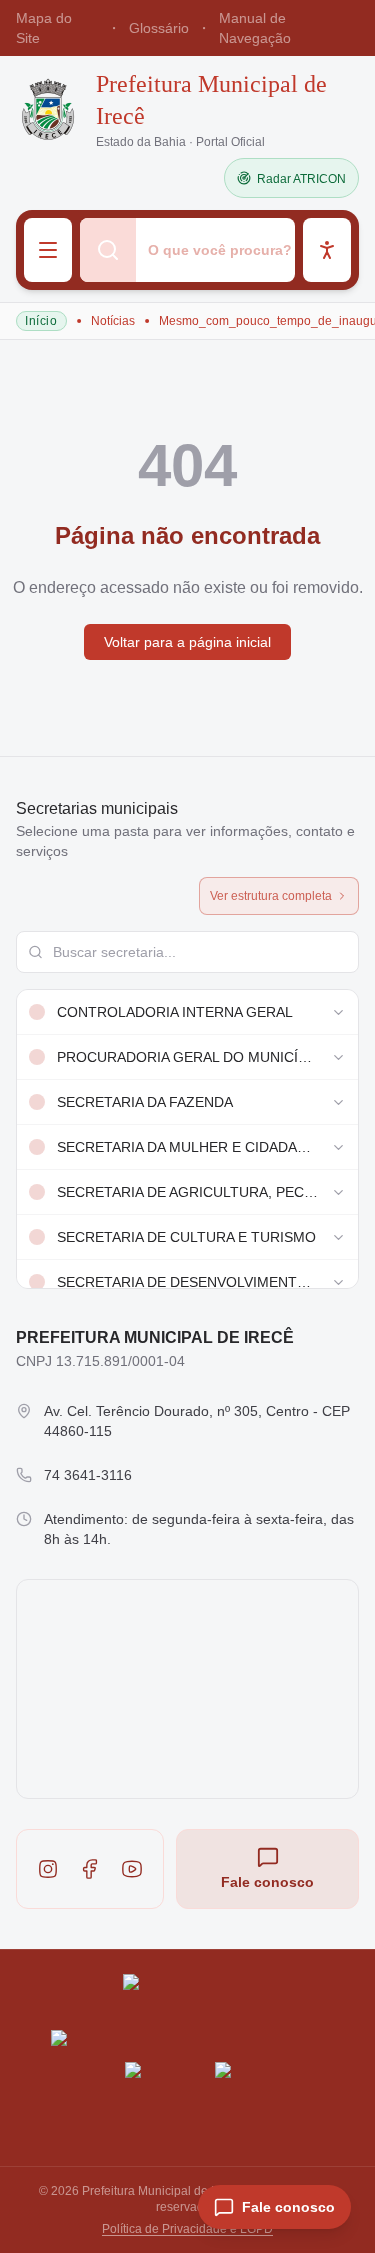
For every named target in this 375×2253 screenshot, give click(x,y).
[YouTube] (132, 1869)
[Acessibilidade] (327, 250)
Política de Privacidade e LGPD (187, 2229)
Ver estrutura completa (271, 896)
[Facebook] (90, 1869)
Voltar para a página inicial (187, 642)
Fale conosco (267, 1882)
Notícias (113, 321)
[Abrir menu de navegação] (48, 250)
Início (41, 321)
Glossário (159, 28)
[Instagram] (48, 1869)
